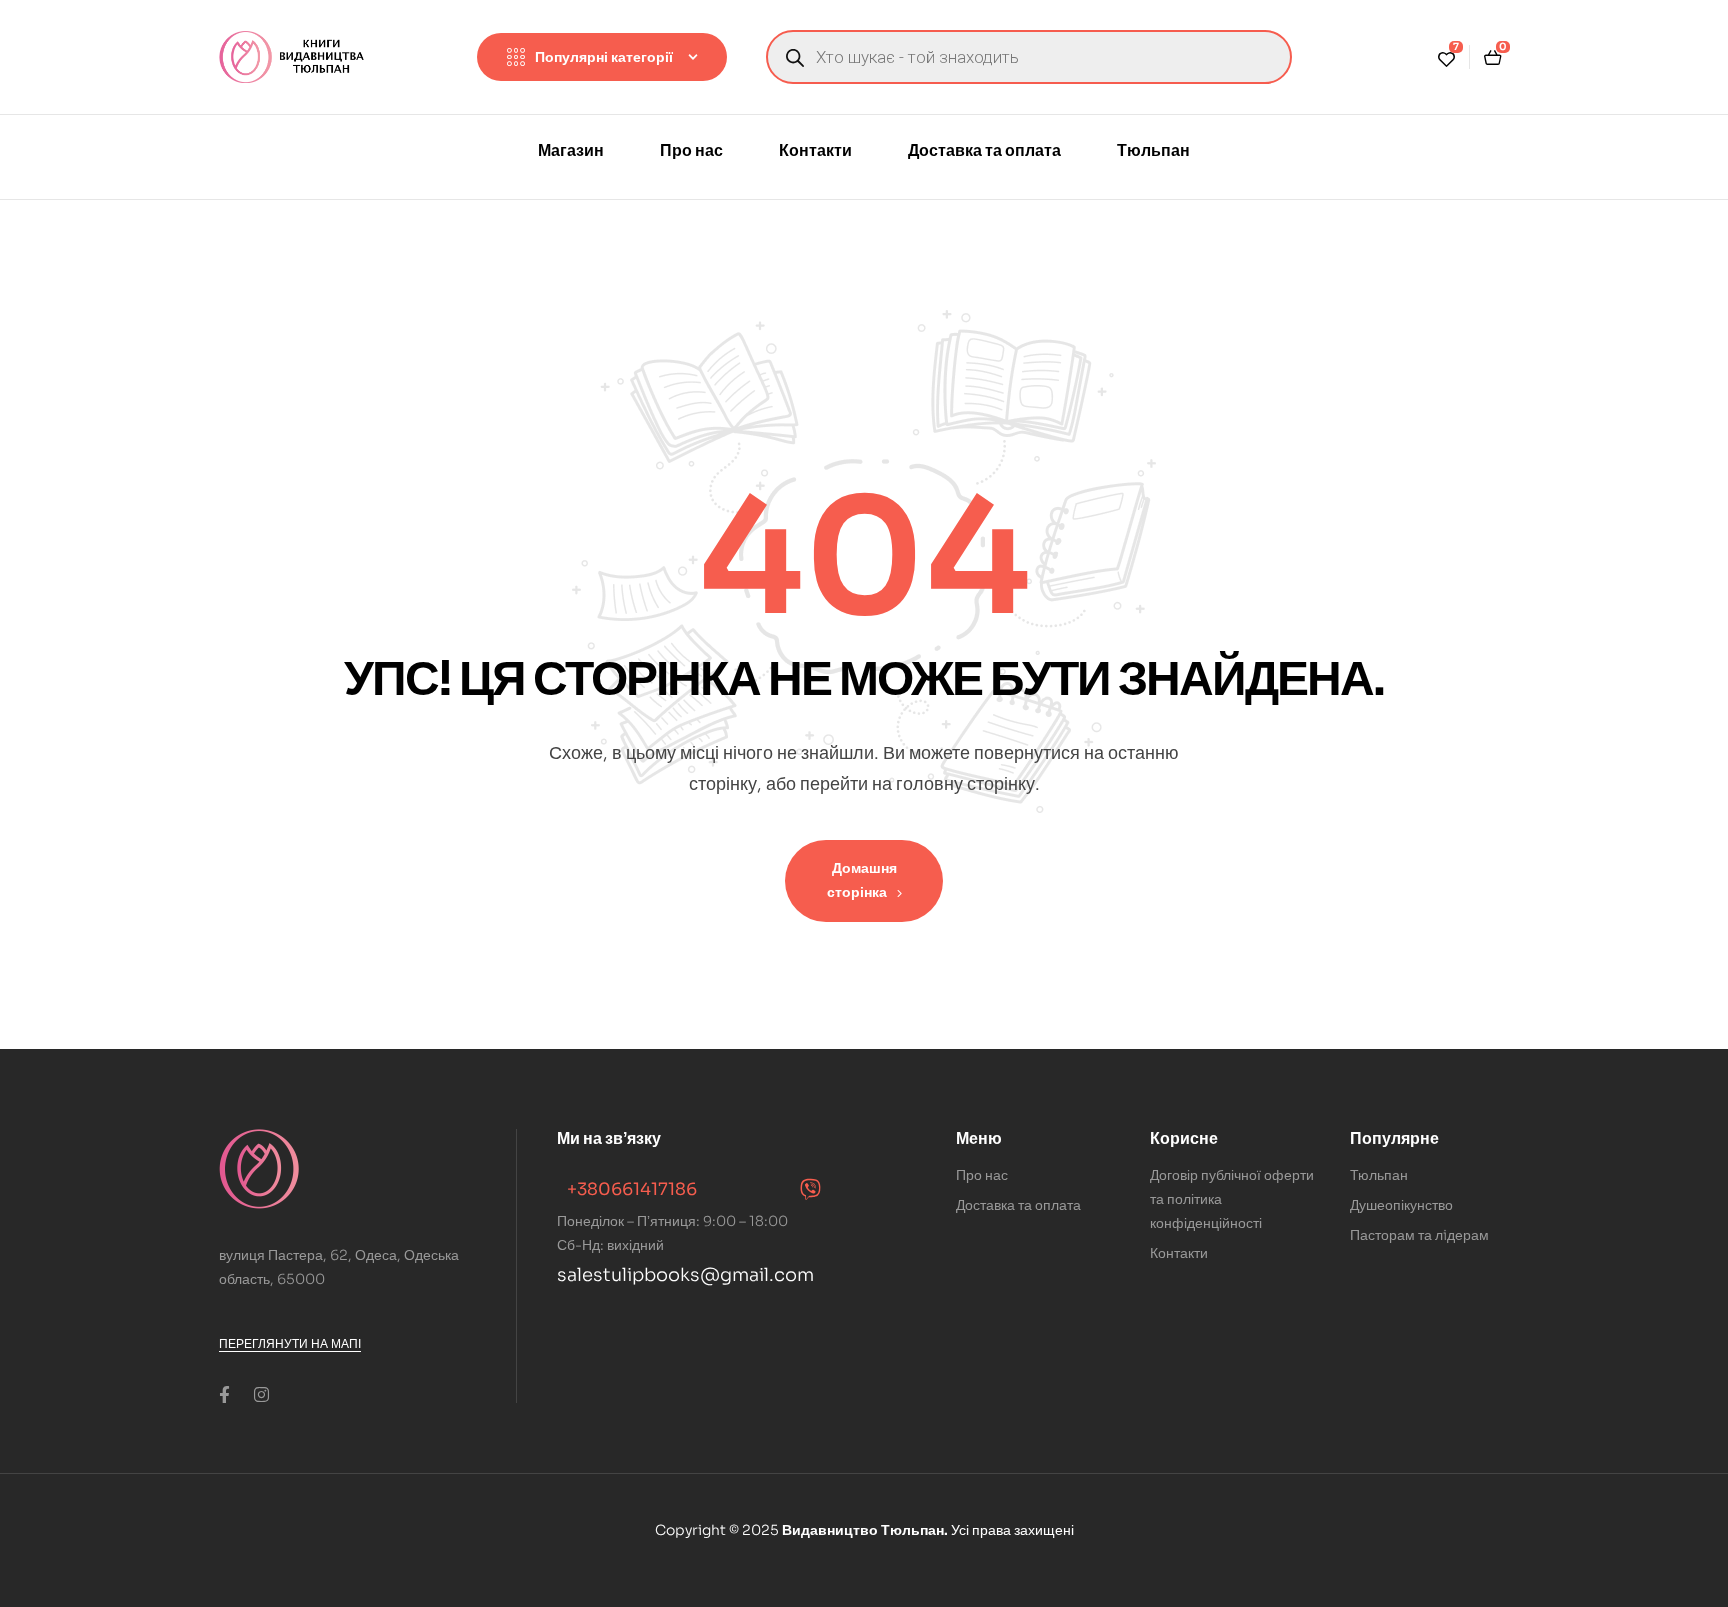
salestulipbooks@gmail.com (685, 1275)
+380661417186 (632, 1189)
